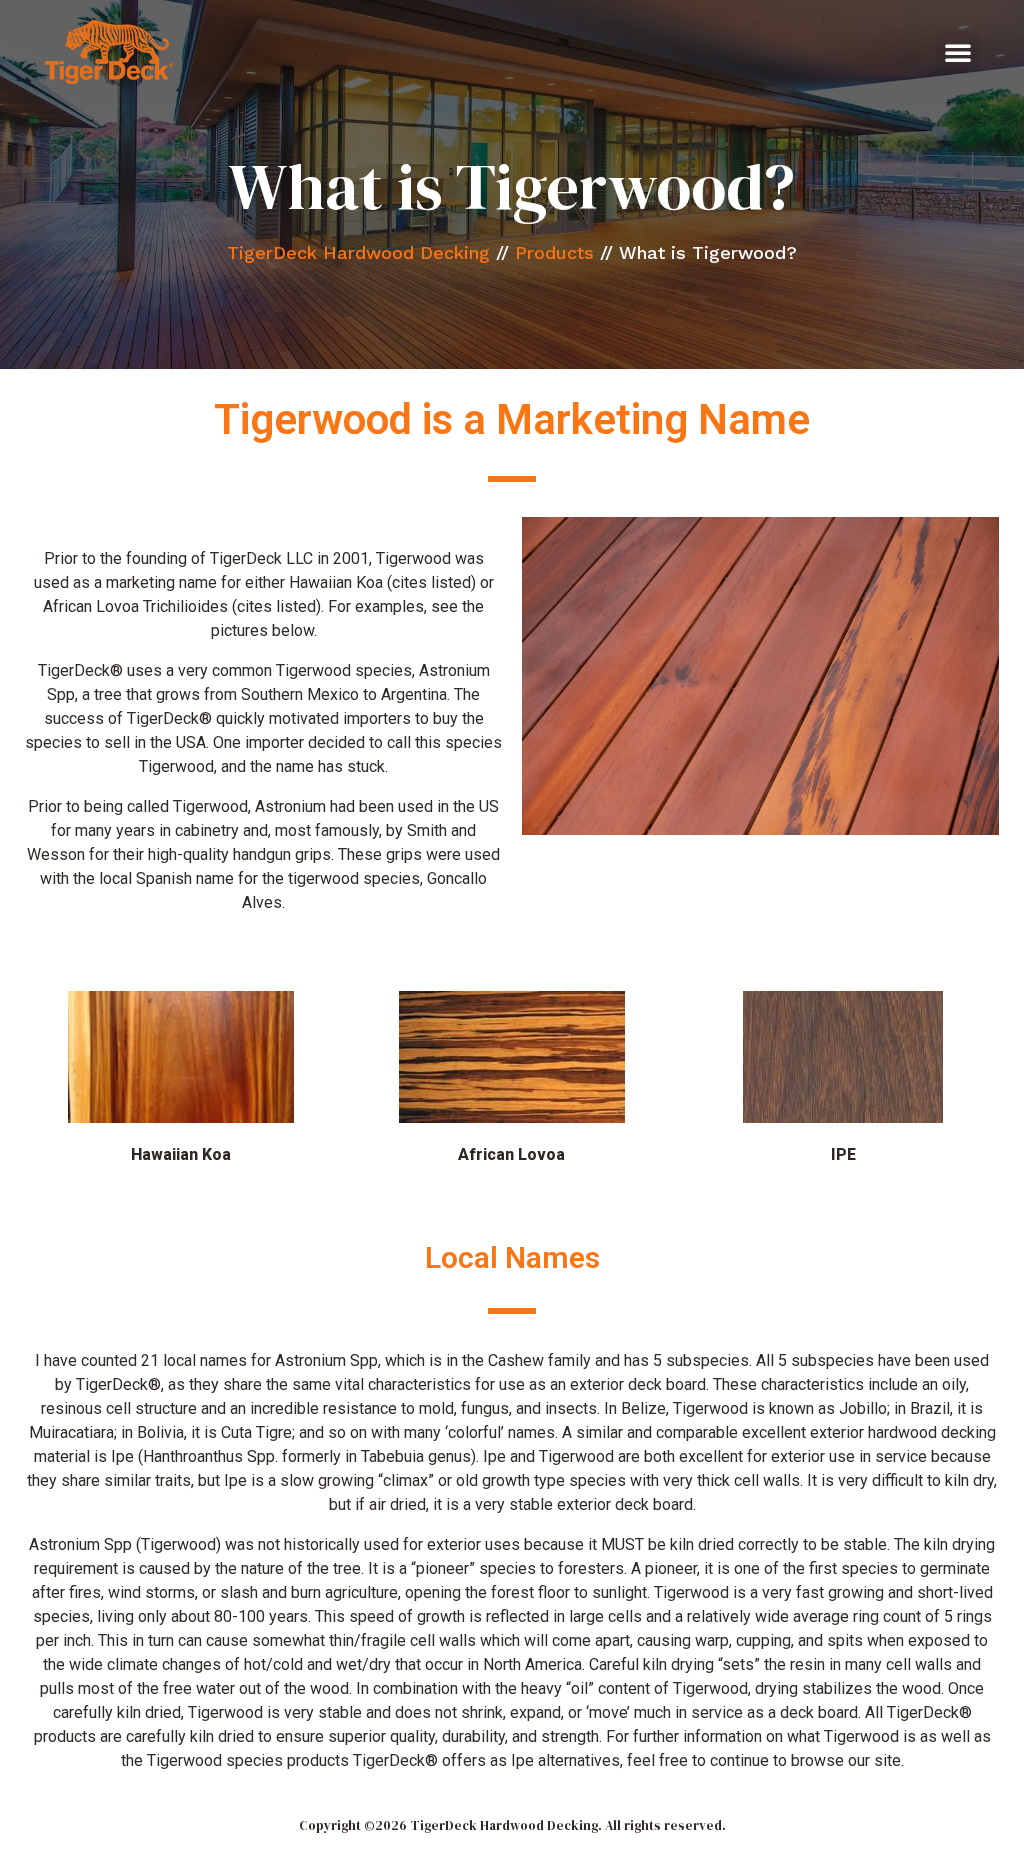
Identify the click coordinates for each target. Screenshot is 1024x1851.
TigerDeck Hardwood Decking (358, 252)
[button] (958, 52)
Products (554, 252)
